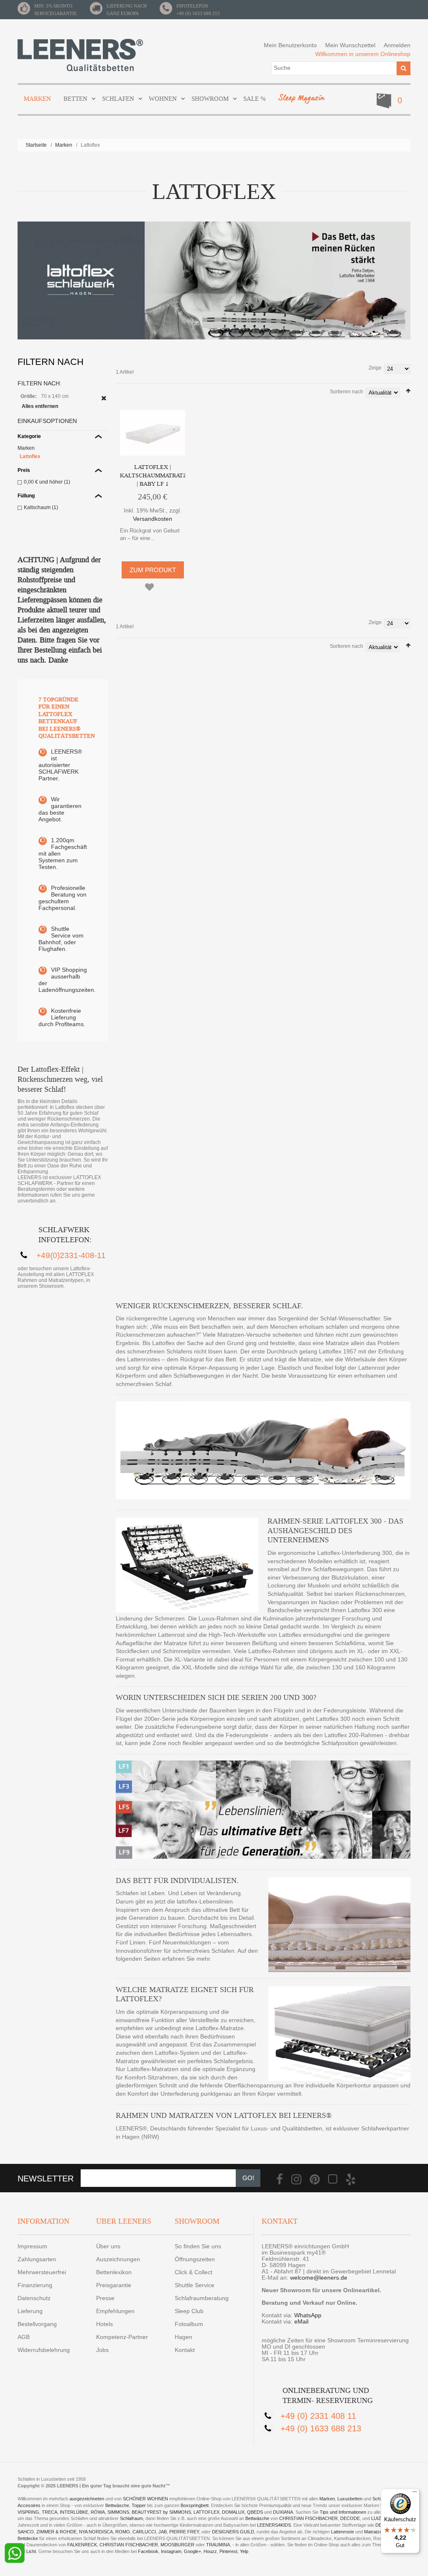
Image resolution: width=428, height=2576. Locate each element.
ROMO (123, 2532)
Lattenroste (343, 2532)
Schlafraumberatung (202, 2298)
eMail (301, 2321)
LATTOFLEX (206, 2512)
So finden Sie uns (198, 2246)
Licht (31, 2551)
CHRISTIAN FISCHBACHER (308, 2518)
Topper (139, 2505)
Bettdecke (28, 2538)
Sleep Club (189, 2311)
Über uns (108, 2246)
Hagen (183, 2337)
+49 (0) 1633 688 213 (198, 13)
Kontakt (185, 2350)
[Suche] (404, 68)
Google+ (192, 2551)
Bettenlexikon (114, 2272)
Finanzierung (35, 2285)
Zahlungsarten (37, 2259)
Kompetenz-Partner (122, 2337)
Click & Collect (194, 2272)
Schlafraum (131, 2518)
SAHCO (26, 2532)
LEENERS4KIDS (274, 2525)
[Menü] (415, 2494)
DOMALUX (233, 2512)
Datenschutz (34, 2298)
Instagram (171, 2551)
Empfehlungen (115, 2311)
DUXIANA (283, 2512)
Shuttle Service (195, 2285)
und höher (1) (47, 482)
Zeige (375, 368)
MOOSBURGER (177, 2545)
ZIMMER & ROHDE (56, 2532)
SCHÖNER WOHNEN (145, 2499)
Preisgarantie (114, 2285)
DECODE (350, 2518)
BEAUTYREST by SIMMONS (161, 2512)
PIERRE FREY (184, 2532)
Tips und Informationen (343, 2512)
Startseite (36, 145)
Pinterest (228, 2551)
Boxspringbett (195, 2505)
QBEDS (255, 2512)
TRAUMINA (218, 2545)
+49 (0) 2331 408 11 (318, 2416)
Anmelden (397, 45)
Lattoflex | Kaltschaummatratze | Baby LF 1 (155, 475)
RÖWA (98, 2512)
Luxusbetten (350, 2499)
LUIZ (376, 2518)
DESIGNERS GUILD (233, 2532)
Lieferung (30, 2311)
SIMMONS (118, 2512)
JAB (163, 2532)
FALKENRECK (82, 2545)
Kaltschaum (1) (41, 507)
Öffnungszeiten (195, 2259)
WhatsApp (308, 2315)
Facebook (148, 2551)
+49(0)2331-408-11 (71, 1255)
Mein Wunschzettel (350, 45)
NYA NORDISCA (96, 2532)
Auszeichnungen (118, 2259)
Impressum (32, 2246)
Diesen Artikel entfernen (104, 398)
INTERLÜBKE (74, 2512)
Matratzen (374, 2532)
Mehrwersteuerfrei (42, 2272)
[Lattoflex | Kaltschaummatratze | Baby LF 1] (153, 433)
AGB (24, 2337)
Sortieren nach (346, 392)
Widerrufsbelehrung (44, 2350)
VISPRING (28, 2512)
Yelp (244, 2551)
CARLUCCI (144, 2532)
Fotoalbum (189, 2324)
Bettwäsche (117, 2505)
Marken (64, 145)
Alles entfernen (40, 406)
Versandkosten (153, 519)
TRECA (50, 2512)
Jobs (102, 2350)
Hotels (104, 2324)
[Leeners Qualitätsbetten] (80, 55)
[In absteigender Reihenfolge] (408, 391)
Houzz (210, 2551)
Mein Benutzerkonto (290, 45)
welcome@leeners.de (319, 2278)
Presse (105, 2298)
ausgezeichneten (87, 2499)
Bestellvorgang (37, 2324)
